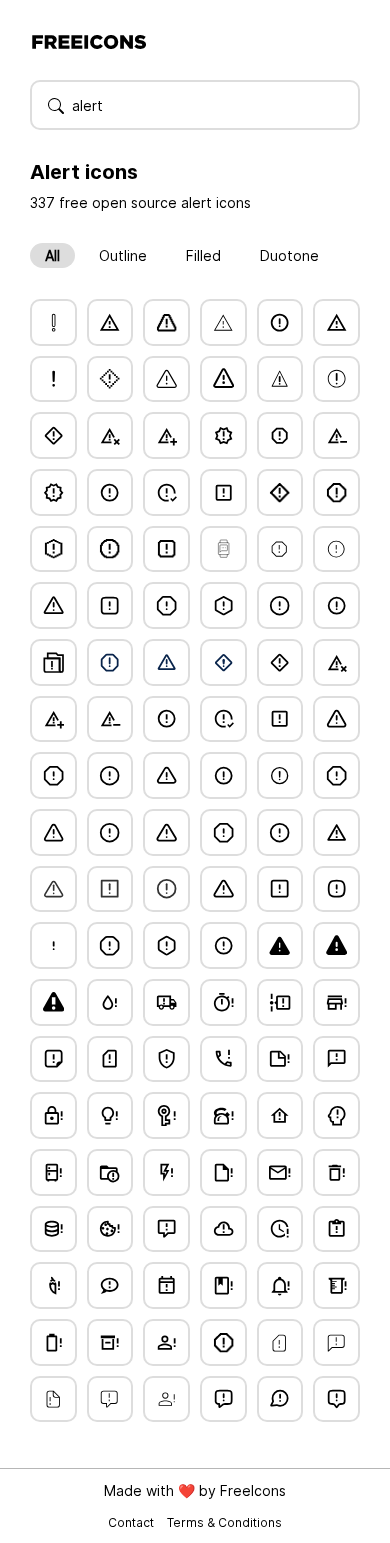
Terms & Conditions (224, 1522)
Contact (132, 1522)
